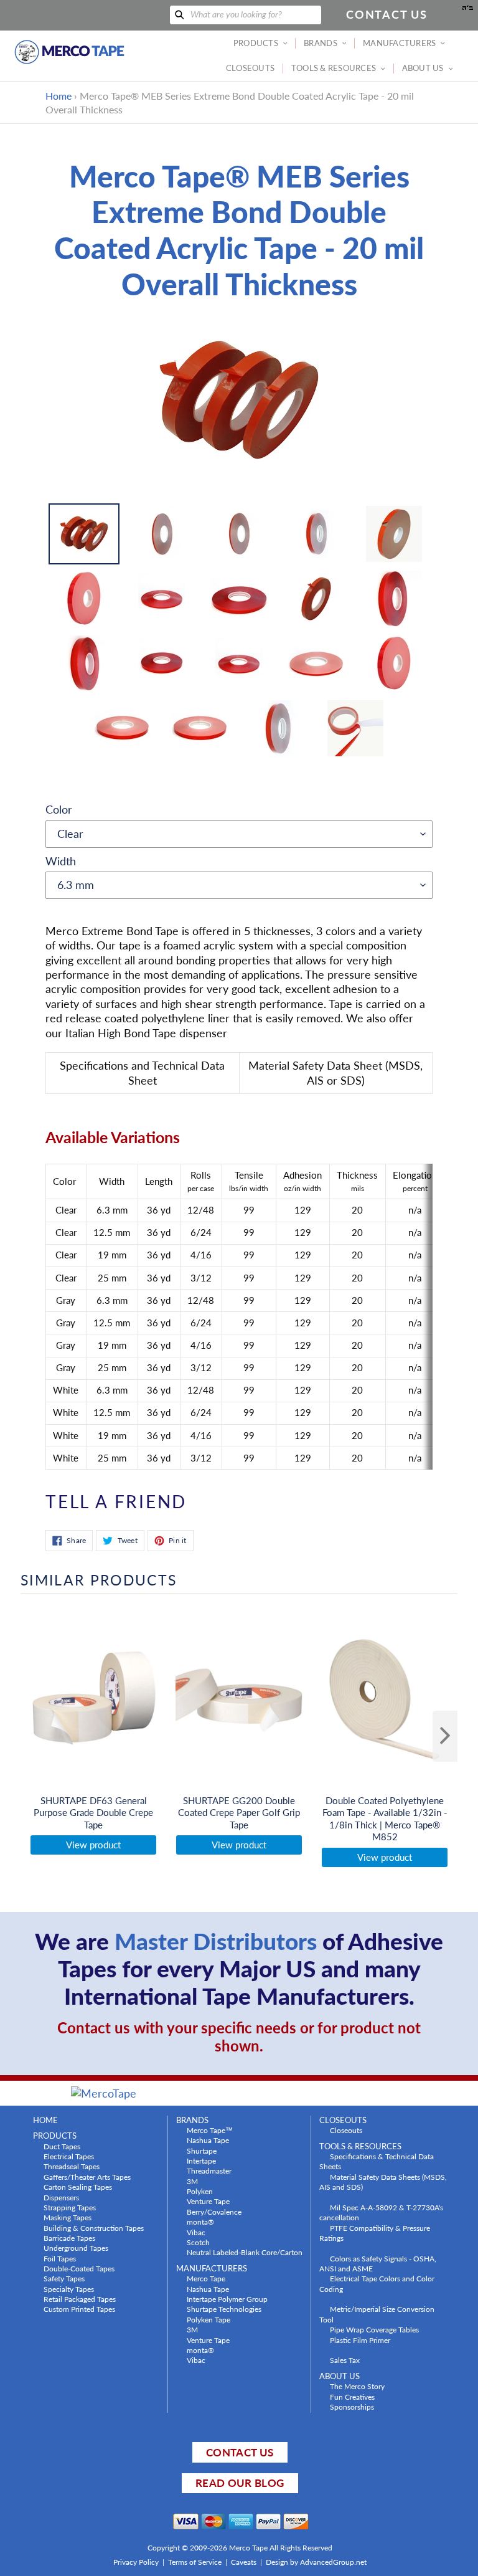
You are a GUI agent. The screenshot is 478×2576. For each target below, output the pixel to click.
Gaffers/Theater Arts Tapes (87, 2177)
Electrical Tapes (69, 2156)
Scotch (198, 2242)
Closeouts (346, 2130)
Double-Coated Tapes (79, 2268)
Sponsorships (352, 2407)
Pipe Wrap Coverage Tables (374, 2329)
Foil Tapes (60, 2258)
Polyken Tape (209, 2319)
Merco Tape (206, 2278)
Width (61, 861)
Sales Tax (345, 2360)
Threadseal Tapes (72, 2166)
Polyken (200, 2191)
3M (192, 2181)
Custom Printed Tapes (79, 2309)
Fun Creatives (352, 2397)
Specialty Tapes (69, 2289)
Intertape (201, 2160)
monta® (200, 2222)
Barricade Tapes (69, 2238)
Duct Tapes (62, 2146)
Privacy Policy (136, 2562)
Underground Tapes (76, 2248)
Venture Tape (208, 2201)
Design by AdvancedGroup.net (316, 2562)
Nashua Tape (208, 2140)
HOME (45, 2120)
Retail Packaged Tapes (80, 2299)
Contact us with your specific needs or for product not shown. (239, 2037)
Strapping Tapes (70, 2207)
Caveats (244, 2562)
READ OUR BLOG (240, 2483)
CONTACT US (240, 2452)
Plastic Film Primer (360, 2340)
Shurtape (202, 2151)
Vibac (196, 2232)
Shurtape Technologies (224, 2309)
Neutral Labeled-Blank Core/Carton (245, 2252)
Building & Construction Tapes (94, 2228)
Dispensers (61, 2197)
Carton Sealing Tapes (78, 2187)
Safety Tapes (64, 2278)
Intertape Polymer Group (227, 2299)
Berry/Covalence (214, 2212)
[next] (445, 1736)
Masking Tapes (68, 2217)
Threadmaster (209, 2170)
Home (59, 96)
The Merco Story (357, 2386)
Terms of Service (195, 2562)
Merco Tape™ (210, 2130)
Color (59, 809)
